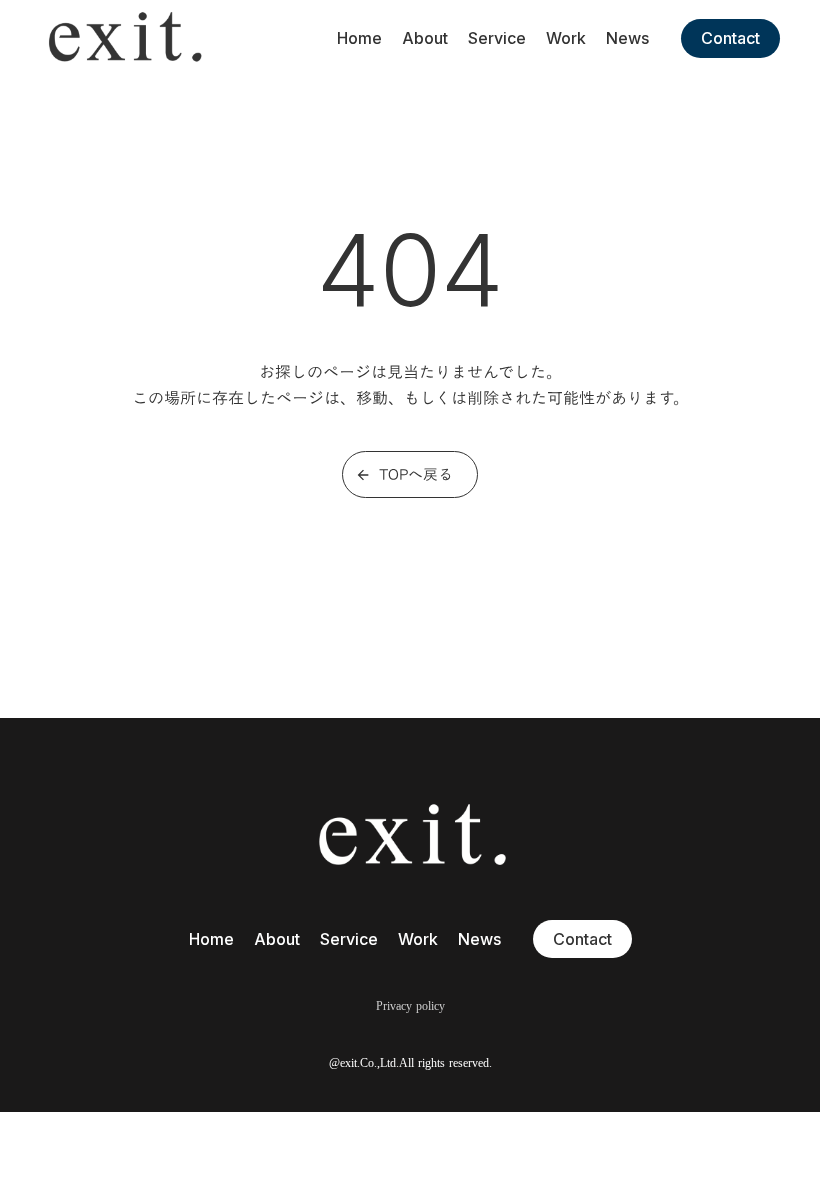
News (627, 38)
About (425, 38)
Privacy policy (410, 1006)
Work (566, 38)
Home (359, 38)
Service (497, 38)
